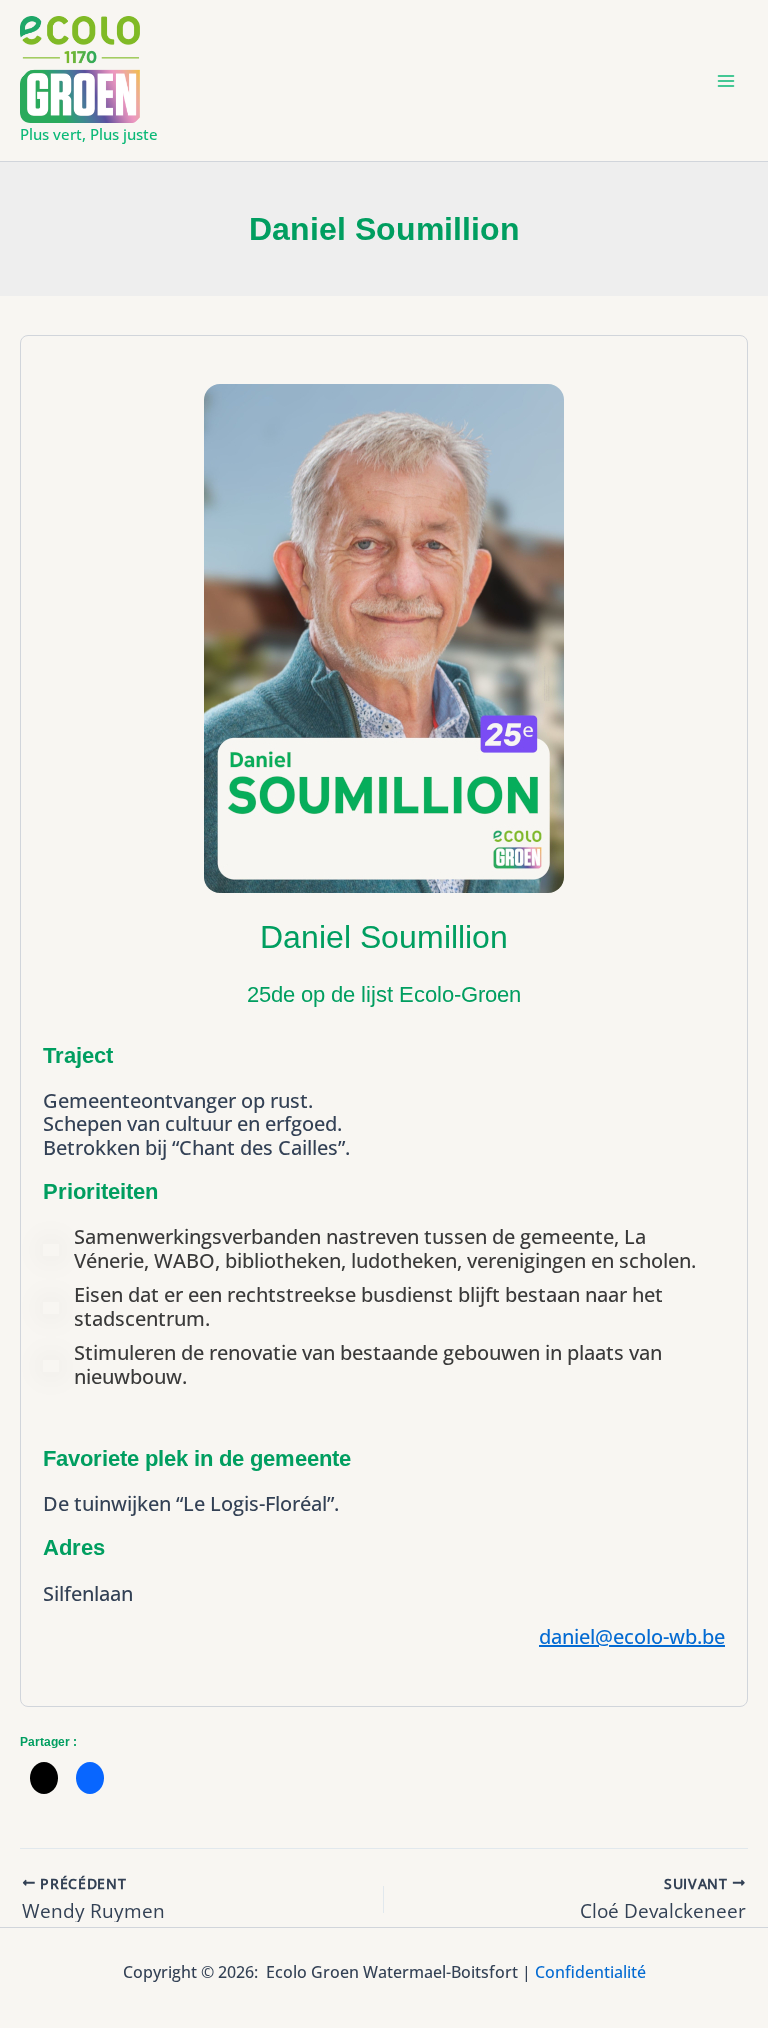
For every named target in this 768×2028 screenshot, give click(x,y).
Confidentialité (590, 1972)
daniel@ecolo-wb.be (632, 1636)
